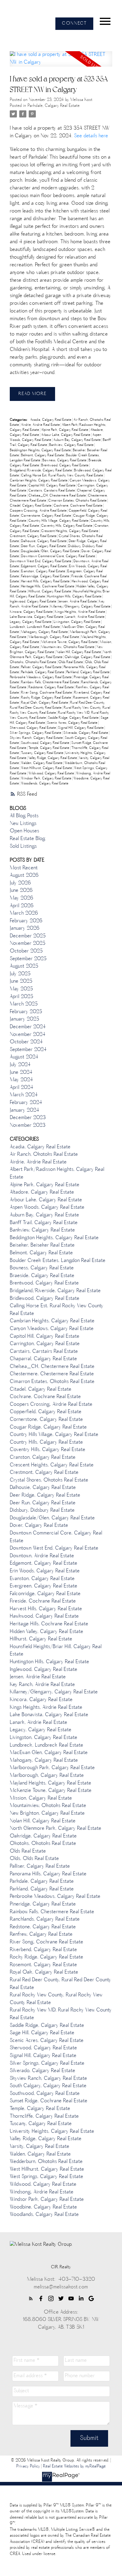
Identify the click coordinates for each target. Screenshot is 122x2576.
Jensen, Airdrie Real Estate (78, 602)
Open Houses (24, 831)
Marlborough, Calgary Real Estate (54, 637)
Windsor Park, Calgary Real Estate (47, 779)
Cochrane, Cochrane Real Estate (78, 506)
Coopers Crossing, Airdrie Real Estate (39, 511)
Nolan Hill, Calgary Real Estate (79, 652)
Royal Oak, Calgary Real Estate (45, 703)
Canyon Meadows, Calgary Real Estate (52, 1329)
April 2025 (21, 997)
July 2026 (20, 883)
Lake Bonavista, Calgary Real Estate (37, 617)
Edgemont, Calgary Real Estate (44, 566)
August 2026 (24, 876)
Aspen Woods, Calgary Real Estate (47, 1208)
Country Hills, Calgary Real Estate (46, 1442)
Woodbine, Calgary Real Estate (43, 2207)
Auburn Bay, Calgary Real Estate (77, 440)
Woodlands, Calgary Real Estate (45, 784)
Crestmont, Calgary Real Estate (34, 536)
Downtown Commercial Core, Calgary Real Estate (58, 556)
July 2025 (20, 974)
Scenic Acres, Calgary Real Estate (73, 723)
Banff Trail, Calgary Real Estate (44, 1223)
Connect (74, 24)
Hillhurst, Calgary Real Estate (50, 592)
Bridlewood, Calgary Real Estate (45, 1299)
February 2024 (26, 1103)
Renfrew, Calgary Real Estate (41, 1935)
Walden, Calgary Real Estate (42, 763)
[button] (74, 24)
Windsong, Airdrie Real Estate (42, 2192)
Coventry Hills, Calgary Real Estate (67, 526)
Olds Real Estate (71, 662)
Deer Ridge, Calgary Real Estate (45, 1495)
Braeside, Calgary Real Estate (42, 1276)
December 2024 (28, 1027)
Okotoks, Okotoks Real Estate (33, 662)
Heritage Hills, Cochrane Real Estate (48, 587)
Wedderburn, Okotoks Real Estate (46, 2162)
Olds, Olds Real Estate (34, 1859)
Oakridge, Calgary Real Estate (88, 657)
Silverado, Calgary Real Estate (86, 733)
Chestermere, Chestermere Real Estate (52, 1374)
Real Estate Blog (28, 839)
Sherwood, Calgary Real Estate (33, 728)
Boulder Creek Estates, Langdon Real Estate (58, 1261)
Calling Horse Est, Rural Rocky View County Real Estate (62, 476)
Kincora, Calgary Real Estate (32, 612)
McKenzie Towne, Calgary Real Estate (70, 642)
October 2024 (26, 1042)
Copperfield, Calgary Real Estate (46, 1412)
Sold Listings (23, 847)
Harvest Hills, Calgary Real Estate (46, 582)
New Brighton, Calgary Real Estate (47, 1813)
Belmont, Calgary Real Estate (43, 456)
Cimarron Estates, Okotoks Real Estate (78, 501)
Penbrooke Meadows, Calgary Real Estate (41, 677)
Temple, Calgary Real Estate (49, 748)
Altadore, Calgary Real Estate (42, 1192)
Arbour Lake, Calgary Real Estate (66, 435)
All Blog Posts (24, 816)
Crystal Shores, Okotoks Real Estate (49, 1480)
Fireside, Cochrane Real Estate (43, 1601)
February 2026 (26, 921)
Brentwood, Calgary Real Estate (65, 466)
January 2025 (24, 1019)
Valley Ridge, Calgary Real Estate (53, 758)
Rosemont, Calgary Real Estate (43, 1965)
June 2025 (21, 981)
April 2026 (22, 906)
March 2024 (24, 1095)
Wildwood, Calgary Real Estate (52, 774)
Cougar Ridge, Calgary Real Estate (48, 1427)
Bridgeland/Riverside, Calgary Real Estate (41, 471)
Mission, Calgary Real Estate (41, 1798)
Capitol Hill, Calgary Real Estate (52, 486)
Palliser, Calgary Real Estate (42, 667)
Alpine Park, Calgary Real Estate (65, 430)
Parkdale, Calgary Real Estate (54, 106)
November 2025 (28, 944)
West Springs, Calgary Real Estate (46, 2177)
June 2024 (21, 1073)
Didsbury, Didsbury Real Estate (42, 1511)
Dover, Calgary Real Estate (39, 1526)
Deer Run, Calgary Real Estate (44, 546)
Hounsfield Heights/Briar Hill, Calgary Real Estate (56, 1651)
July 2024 (20, 1065)
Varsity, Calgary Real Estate (40, 2147)
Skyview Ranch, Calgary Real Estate (37, 738)
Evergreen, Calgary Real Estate (44, 1586)
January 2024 (24, 1110)
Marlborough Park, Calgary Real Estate (52, 1768)
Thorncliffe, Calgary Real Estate (44, 2116)
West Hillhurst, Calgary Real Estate (47, 768)
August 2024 (24, 1057)
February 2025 (26, 1012)
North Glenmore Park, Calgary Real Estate (61, 655)
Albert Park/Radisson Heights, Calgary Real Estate (57, 1173)
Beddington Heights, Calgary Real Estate (41, 450)
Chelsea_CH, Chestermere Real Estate (58, 496)
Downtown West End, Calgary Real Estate (41, 561)
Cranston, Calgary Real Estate (43, 1458)
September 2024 (28, 1050)
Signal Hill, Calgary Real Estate (81, 728)
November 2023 (28, 1126)
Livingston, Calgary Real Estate (77, 622)
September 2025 (28, 959)
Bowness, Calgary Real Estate (65, 461)
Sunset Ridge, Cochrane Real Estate (49, 2101)
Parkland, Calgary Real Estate (88, 672)
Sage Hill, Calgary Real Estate (42, 2033)
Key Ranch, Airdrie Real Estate (42, 1685)
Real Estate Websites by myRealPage (74, 2467)
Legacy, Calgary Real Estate (31, 622)
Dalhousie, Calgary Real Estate (44, 541)
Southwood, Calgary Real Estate (46, 743)
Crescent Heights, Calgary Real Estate (70, 531)
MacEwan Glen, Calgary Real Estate (49, 1753)
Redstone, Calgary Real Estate (52, 687)
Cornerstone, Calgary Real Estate (46, 516)
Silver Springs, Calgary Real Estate (36, 733)
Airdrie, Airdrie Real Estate (41, 425)
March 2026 (24, 913)
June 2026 (21, 891)
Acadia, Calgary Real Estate (51, 420)
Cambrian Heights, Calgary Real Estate (39, 481)
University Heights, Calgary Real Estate (52, 2132)
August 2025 (24, 966)
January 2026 (25, 928)
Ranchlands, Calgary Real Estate (45, 1919)
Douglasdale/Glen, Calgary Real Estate (51, 551)
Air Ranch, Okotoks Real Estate (44, 1155)
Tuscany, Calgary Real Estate (43, 753)
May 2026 (21, 898)
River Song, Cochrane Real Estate (47, 693)
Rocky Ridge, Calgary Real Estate (46, 698)
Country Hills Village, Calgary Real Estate (59, 521)
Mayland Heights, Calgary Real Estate (50, 1783)
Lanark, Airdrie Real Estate (85, 617)
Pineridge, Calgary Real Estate (43, 1904)
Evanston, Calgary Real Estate (44, 572)
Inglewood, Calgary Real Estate (33, 602)
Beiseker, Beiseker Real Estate (42, 1245)
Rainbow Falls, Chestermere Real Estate (50, 682)
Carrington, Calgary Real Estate (45, 1344)
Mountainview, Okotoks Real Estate (68, 647)
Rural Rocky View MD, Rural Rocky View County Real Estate (61, 2014)
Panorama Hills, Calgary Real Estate (48, 1874)
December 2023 (28, 1118)
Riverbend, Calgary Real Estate (43, 1950)
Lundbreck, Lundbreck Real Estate (35, 627)
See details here (91, 136)
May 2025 (21, 989)
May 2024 (21, 1080)
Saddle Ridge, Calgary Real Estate (74, 718)
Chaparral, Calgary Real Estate (43, 1359)
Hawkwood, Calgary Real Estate (44, 1616)
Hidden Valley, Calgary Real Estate (46, 1632)
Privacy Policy (28, 2467)
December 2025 (28, 936)
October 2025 (26, 951)
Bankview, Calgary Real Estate (72, 445)
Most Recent (24, 868)
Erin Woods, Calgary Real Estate (45, 1571)
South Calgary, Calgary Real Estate (48, 2086)
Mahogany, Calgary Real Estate (45, 632)
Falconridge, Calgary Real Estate (46, 577)
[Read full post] (61, 62)
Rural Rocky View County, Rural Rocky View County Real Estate (56, 1999)
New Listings (23, 824)
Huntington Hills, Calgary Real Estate (75, 597)
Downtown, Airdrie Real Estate (42, 1556)
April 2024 (21, 1088)
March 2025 (24, 1004)
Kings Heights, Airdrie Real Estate (80, 612)
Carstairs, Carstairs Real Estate (52, 491)
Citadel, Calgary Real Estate (31, 506)
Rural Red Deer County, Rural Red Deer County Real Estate (57, 705)
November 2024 (28, 1035)
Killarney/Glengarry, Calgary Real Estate (81, 607)
